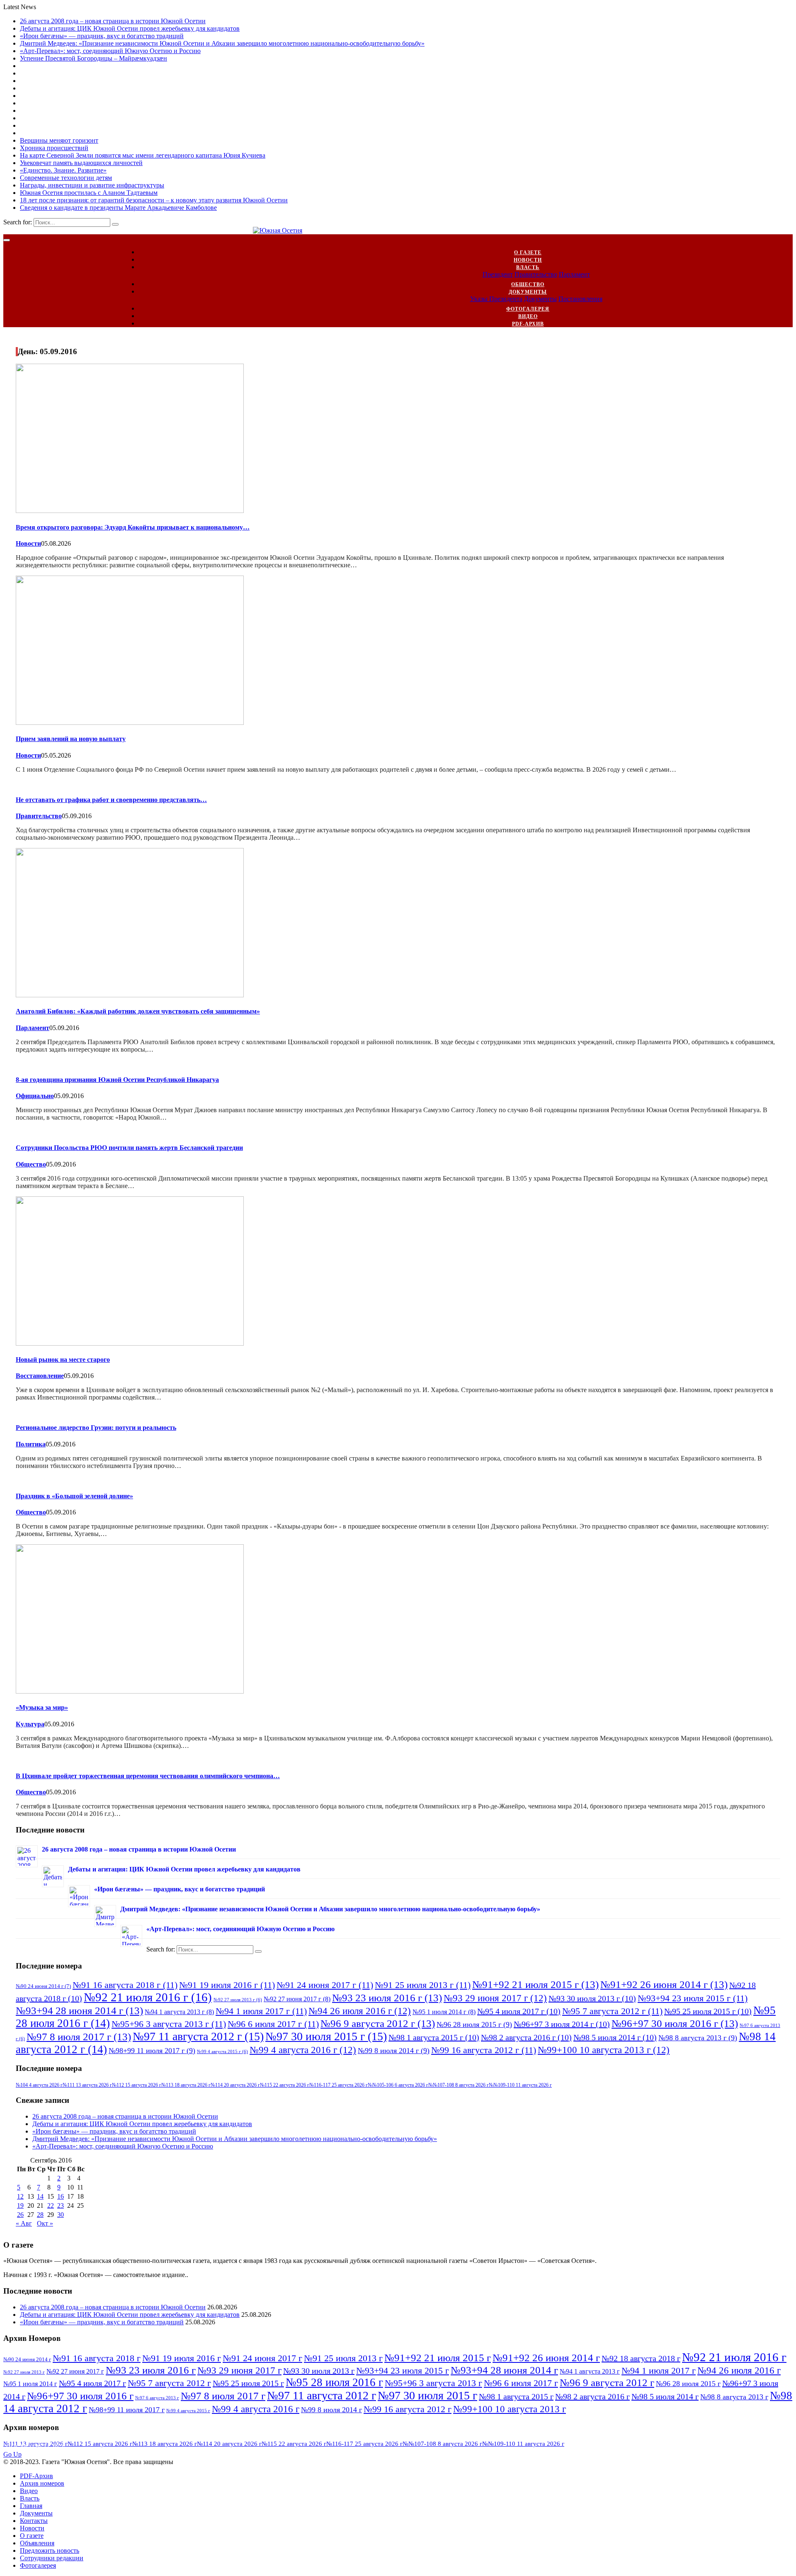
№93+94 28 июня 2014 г (79, 2010)
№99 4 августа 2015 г (222, 2052)
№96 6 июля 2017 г (273, 2024)
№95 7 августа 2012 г (612, 2011)
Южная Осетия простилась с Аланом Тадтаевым (89, 193)
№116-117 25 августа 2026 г (339, 2085)
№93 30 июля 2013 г (592, 1998)
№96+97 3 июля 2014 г (562, 2024)
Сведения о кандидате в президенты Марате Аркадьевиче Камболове (118, 208)
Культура (30, 1724)
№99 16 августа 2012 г (484, 2050)
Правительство (536, 274)
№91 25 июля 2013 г (423, 1985)
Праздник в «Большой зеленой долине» (74, 1496)
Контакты (34, 2521)
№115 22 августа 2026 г (285, 2085)
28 (40, 2215)
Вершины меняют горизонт (59, 140)
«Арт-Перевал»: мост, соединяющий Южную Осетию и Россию (110, 51)
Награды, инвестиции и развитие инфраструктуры (92, 185)
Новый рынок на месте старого (63, 1360)
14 (40, 2196)
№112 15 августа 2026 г (137, 2085)
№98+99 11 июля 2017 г (152, 2051)
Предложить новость (50, 2550)
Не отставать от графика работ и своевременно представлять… (111, 800)
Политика (31, 1444)
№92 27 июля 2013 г (238, 2000)
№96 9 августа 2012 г (378, 2023)
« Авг (24, 2223)
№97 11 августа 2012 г (198, 2036)
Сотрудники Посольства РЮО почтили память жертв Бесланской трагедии (129, 1148)
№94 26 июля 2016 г (360, 2011)
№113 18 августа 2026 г (186, 2085)
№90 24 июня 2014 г (43, 1986)
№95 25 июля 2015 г (708, 2011)
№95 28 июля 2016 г (334, 2382)
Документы (528, 292)
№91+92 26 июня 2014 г (664, 1984)
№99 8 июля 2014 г (394, 2051)
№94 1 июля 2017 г (261, 2011)
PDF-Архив (528, 324)
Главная (31, 2506)
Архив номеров (42, 2483)
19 (20, 2205)
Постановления (580, 299)
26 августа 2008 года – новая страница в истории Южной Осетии (113, 21)
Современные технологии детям (66, 178)
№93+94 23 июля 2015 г (693, 1998)
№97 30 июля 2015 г (326, 2036)
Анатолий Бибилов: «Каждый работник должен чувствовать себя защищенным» (138, 1011)
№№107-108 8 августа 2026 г (459, 2085)
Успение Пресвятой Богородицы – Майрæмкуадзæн (93, 58)
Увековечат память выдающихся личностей (81, 163)
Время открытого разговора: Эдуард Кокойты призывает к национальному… (133, 527)
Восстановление (40, 1376)
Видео (528, 316)
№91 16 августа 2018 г (125, 1985)
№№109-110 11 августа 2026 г (520, 2085)
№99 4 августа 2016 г (303, 2050)
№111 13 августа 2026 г (87, 2085)
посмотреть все (36, 2447)
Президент (498, 274)
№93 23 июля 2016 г (387, 1998)
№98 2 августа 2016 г (526, 2037)
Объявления (37, 2543)
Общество (528, 284)
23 (61, 2205)
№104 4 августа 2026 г (39, 2085)
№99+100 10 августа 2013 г (604, 2050)
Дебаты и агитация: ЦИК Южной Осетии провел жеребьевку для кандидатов (130, 28)
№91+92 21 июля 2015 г (535, 1984)
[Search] (115, 224)
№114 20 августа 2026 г (235, 2085)
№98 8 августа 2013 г (698, 2038)
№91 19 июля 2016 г (227, 1985)
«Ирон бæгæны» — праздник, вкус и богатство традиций (102, 36)
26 (20, 2215)
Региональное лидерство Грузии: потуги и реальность (96, 1428)
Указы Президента (496, 299)
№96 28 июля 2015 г (474, 2024)
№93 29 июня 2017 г (495, 1998)
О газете (528, 253)
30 (61, 2215)
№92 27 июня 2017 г (297, 1999)
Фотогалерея (528, 309)
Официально (35, 1096)
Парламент (574, 274)
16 (61, 2196)
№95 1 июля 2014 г (444, 2012)
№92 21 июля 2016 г (148, 1997)
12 (20, 2196)
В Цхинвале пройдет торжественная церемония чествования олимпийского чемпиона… (148, 1776)
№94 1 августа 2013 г (179, 2012)
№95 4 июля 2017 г (519, 2011)
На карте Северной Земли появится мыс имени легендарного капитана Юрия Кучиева (143, 155)
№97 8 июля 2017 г (79, 2036)
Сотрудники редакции (52, 2558)
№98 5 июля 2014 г (615, 2037)
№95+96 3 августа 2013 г (169, 2024)
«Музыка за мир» (42, 1707)
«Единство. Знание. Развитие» (63, 170)
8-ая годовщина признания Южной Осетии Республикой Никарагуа (117, 1080)
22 (51, 2205)
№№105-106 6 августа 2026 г (398, 2085)
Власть (528, 267)
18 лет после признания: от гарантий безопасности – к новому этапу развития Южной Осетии (154, 200)
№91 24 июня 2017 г (325, 1985)
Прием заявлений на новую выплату (71, 739)
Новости (528, 260)
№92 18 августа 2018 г (641, 2358)
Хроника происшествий (54, 148)
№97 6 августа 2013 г (157, 2398)
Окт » (45, 2223)
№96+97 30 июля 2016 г (675, 2023)
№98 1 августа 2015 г (434, 2037)
